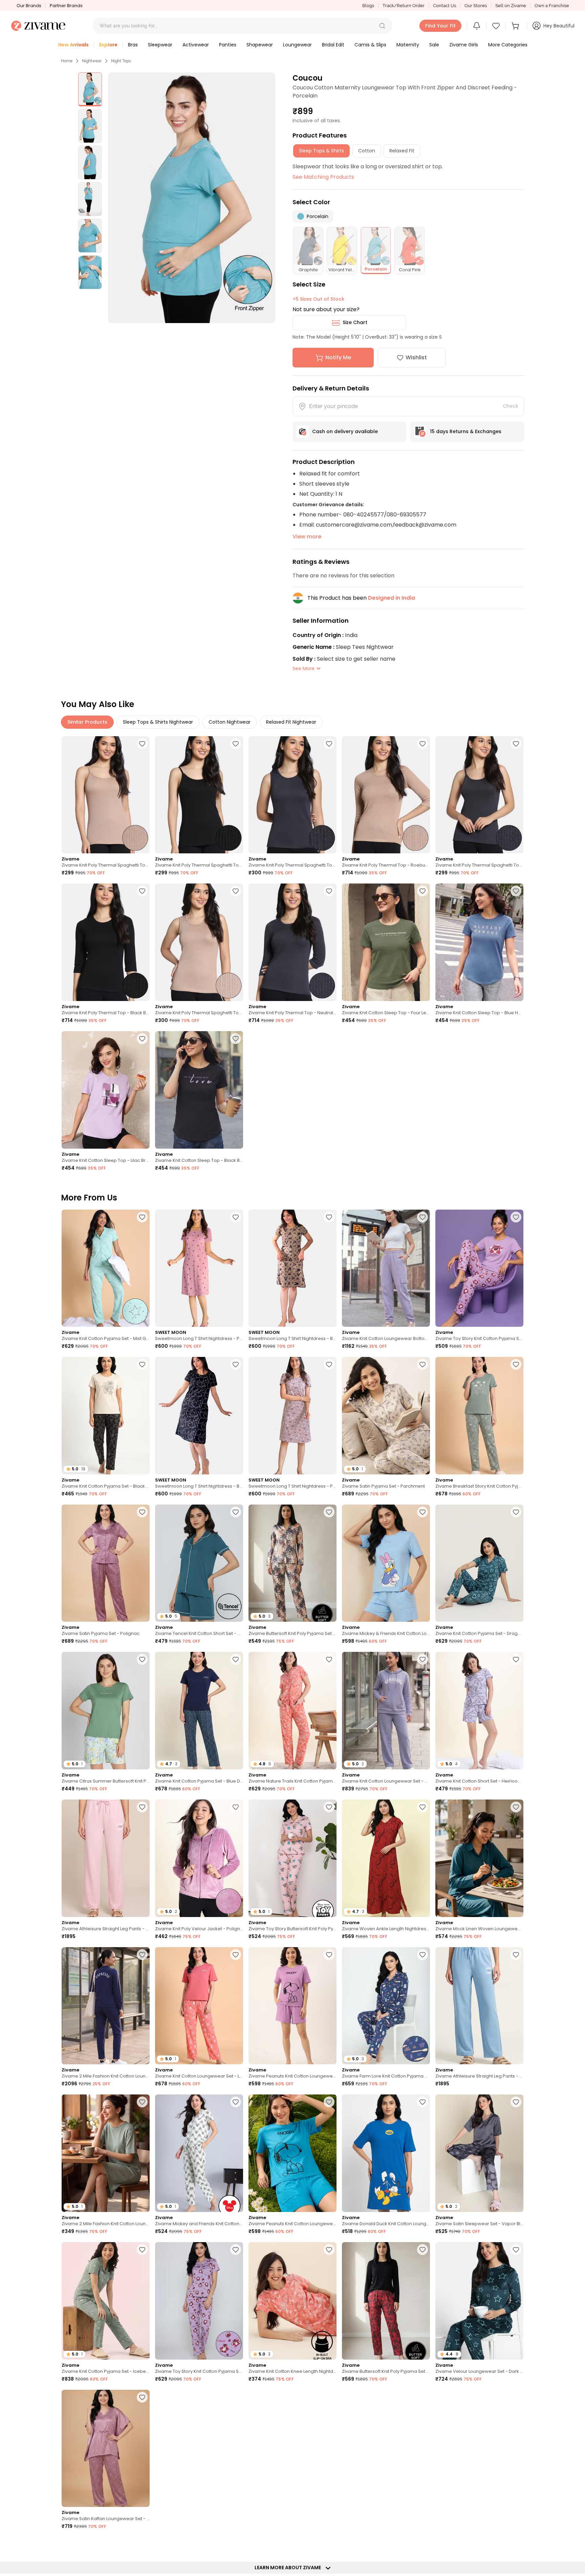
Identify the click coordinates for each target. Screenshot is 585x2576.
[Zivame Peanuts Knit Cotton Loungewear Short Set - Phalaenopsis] (292, 2006)
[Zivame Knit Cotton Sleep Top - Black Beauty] (199, 1090)
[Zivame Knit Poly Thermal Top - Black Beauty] (106, 942)
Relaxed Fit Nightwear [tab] (291, 722)
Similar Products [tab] (87, 722)
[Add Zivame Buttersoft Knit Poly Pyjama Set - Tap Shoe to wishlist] (422, 2250)
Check (511, 406)
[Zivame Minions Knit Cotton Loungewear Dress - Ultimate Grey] (479, 2449)
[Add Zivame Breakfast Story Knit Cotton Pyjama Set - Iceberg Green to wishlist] (516, 1364)
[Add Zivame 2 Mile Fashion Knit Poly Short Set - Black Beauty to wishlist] (329, 2545)
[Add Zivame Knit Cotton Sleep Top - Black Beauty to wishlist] (236, 1039)
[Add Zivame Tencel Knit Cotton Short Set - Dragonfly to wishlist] (236, 1512)
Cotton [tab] (367, 151)
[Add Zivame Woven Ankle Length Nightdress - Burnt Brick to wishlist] (422, 1807)
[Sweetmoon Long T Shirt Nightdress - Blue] (199, 1416)
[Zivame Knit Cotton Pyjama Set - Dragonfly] (479, 1563)
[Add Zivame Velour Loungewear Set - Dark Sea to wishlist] (516, 2250)
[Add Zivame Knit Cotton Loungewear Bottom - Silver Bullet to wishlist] (422, 1217)
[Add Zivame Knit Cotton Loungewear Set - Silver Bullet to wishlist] (422, 1659)
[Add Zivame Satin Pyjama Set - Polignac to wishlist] (142, 1512)
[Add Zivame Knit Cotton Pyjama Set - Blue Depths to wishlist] (236, 1659)
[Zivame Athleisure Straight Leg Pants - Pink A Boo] (106, 1858)
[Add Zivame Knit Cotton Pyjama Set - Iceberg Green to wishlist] (142, 2250)
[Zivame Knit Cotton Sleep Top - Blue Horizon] (479, 942)
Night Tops (121, 61)
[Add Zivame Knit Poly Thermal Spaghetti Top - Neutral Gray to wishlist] (329, 744)
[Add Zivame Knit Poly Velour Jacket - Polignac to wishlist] (236, 1807)
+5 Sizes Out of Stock (318, 299)
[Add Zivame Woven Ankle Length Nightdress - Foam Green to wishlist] (236, 2397)
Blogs (368, 6)
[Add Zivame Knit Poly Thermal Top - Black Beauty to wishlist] (142, 891)
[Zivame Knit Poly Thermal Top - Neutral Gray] (292, 942)
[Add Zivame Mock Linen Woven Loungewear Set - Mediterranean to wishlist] (516, 1807)
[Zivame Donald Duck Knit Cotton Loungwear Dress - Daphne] (386, 2153)
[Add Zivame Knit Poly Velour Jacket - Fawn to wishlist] (236, 2545)
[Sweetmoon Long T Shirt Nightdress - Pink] (199, 1268)
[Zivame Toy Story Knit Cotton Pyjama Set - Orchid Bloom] (479, 1268)
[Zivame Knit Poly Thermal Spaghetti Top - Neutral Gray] (292, 795)
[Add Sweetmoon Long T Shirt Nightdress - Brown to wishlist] (329, 1217)
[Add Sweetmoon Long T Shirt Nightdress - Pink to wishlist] (236, 1217)
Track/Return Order (404, 6)
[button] (382, 26)
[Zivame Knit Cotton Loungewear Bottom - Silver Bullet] (386, 1268)
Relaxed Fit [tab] (402, 151)
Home (67, 61)
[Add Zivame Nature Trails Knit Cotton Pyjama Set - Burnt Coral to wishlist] (329, 1659)
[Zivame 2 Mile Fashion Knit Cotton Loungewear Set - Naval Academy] (106, 2006)
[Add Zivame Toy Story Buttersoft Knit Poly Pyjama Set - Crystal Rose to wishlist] (329, 1807)
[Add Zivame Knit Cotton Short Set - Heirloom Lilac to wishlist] (516, 1659)
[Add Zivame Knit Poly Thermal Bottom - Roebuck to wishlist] (422, 2545)
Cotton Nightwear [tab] (230, 722)
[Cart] (516, 26)
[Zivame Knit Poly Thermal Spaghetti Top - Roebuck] (106, 795)
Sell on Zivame (511, 6)
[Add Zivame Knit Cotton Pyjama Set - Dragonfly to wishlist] (516, 1512)
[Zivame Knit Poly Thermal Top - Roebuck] (386, 795)
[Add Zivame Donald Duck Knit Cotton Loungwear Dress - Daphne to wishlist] (422, 2102)
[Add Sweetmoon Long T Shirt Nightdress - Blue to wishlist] (236, 1364)
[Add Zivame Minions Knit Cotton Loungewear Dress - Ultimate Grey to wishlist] (516, 2397)
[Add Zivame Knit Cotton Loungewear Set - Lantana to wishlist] (236, 1955)
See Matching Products (323, 177)
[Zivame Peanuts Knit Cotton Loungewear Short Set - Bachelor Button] (292, 2153)
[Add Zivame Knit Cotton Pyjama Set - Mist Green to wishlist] (142, 1217)
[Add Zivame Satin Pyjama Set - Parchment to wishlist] (422, 1364)
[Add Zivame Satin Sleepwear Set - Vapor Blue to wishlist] (516, 2102)
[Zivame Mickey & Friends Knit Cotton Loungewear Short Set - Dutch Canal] (386, 1563)
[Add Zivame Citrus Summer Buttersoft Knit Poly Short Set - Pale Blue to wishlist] (142, 1659)
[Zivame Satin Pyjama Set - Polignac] (106, 1563)
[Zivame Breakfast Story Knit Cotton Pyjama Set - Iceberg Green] (479, 1416)
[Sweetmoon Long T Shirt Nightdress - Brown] (292, 1268)
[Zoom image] (191, 198)
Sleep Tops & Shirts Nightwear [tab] (158, 722)
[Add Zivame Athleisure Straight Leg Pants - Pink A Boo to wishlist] (142, 1807)
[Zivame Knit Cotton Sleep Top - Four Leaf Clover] (386, 942)
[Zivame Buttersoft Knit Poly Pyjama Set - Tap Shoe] (386, 2301)
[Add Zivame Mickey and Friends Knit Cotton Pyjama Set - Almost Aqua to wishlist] (236, 2102)
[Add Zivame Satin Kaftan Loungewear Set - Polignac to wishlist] (142, 2397)
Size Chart (355, 322)
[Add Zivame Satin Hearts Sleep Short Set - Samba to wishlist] (329, 2397)
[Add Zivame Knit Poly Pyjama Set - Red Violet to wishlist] (422, 2397)
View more (307, 537)
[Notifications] (477, 26)
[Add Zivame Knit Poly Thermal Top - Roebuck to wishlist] (422, 744)
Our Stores (476, 6)
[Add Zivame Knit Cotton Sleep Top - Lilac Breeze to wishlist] (142, 1039)
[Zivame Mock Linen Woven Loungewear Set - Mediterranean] (479, 1858)
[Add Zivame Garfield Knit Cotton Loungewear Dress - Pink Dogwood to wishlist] (516, 2545)
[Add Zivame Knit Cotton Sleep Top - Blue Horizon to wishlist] (516, 891)
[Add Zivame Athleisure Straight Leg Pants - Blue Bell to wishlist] (516, 1955)
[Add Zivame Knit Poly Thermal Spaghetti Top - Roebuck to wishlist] (142, 744)
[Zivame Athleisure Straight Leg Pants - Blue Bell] (479, 2006)
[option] (90, 89)
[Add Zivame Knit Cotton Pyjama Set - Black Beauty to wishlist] (142, 1364)
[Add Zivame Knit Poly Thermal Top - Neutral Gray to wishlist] (329, 891)
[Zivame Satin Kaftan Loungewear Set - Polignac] (106, 2449)
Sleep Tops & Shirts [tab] (321, 151)
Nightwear (92, 61)
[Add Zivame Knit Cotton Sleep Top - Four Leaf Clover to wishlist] (422, 891)
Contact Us (445, 6)
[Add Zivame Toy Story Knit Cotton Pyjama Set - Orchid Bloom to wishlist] (516, 1217)
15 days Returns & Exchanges (466, 431)
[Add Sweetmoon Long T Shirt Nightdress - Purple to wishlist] (329, 1364)
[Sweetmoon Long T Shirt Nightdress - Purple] (292, 1416)
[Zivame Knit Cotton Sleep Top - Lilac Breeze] (106, 1090)
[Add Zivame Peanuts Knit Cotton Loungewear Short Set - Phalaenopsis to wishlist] (329, 1955)
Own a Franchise (552, 6)
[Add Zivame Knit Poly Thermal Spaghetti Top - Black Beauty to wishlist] (236, 744)
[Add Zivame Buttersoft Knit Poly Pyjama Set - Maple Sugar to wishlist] (329, 1512)
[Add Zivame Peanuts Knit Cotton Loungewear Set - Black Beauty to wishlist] (142, 2545)
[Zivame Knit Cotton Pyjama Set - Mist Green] (106, 1268)
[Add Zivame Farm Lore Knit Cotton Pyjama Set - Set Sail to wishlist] (422, 1955)
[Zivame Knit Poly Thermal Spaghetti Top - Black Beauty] (199, 795)
